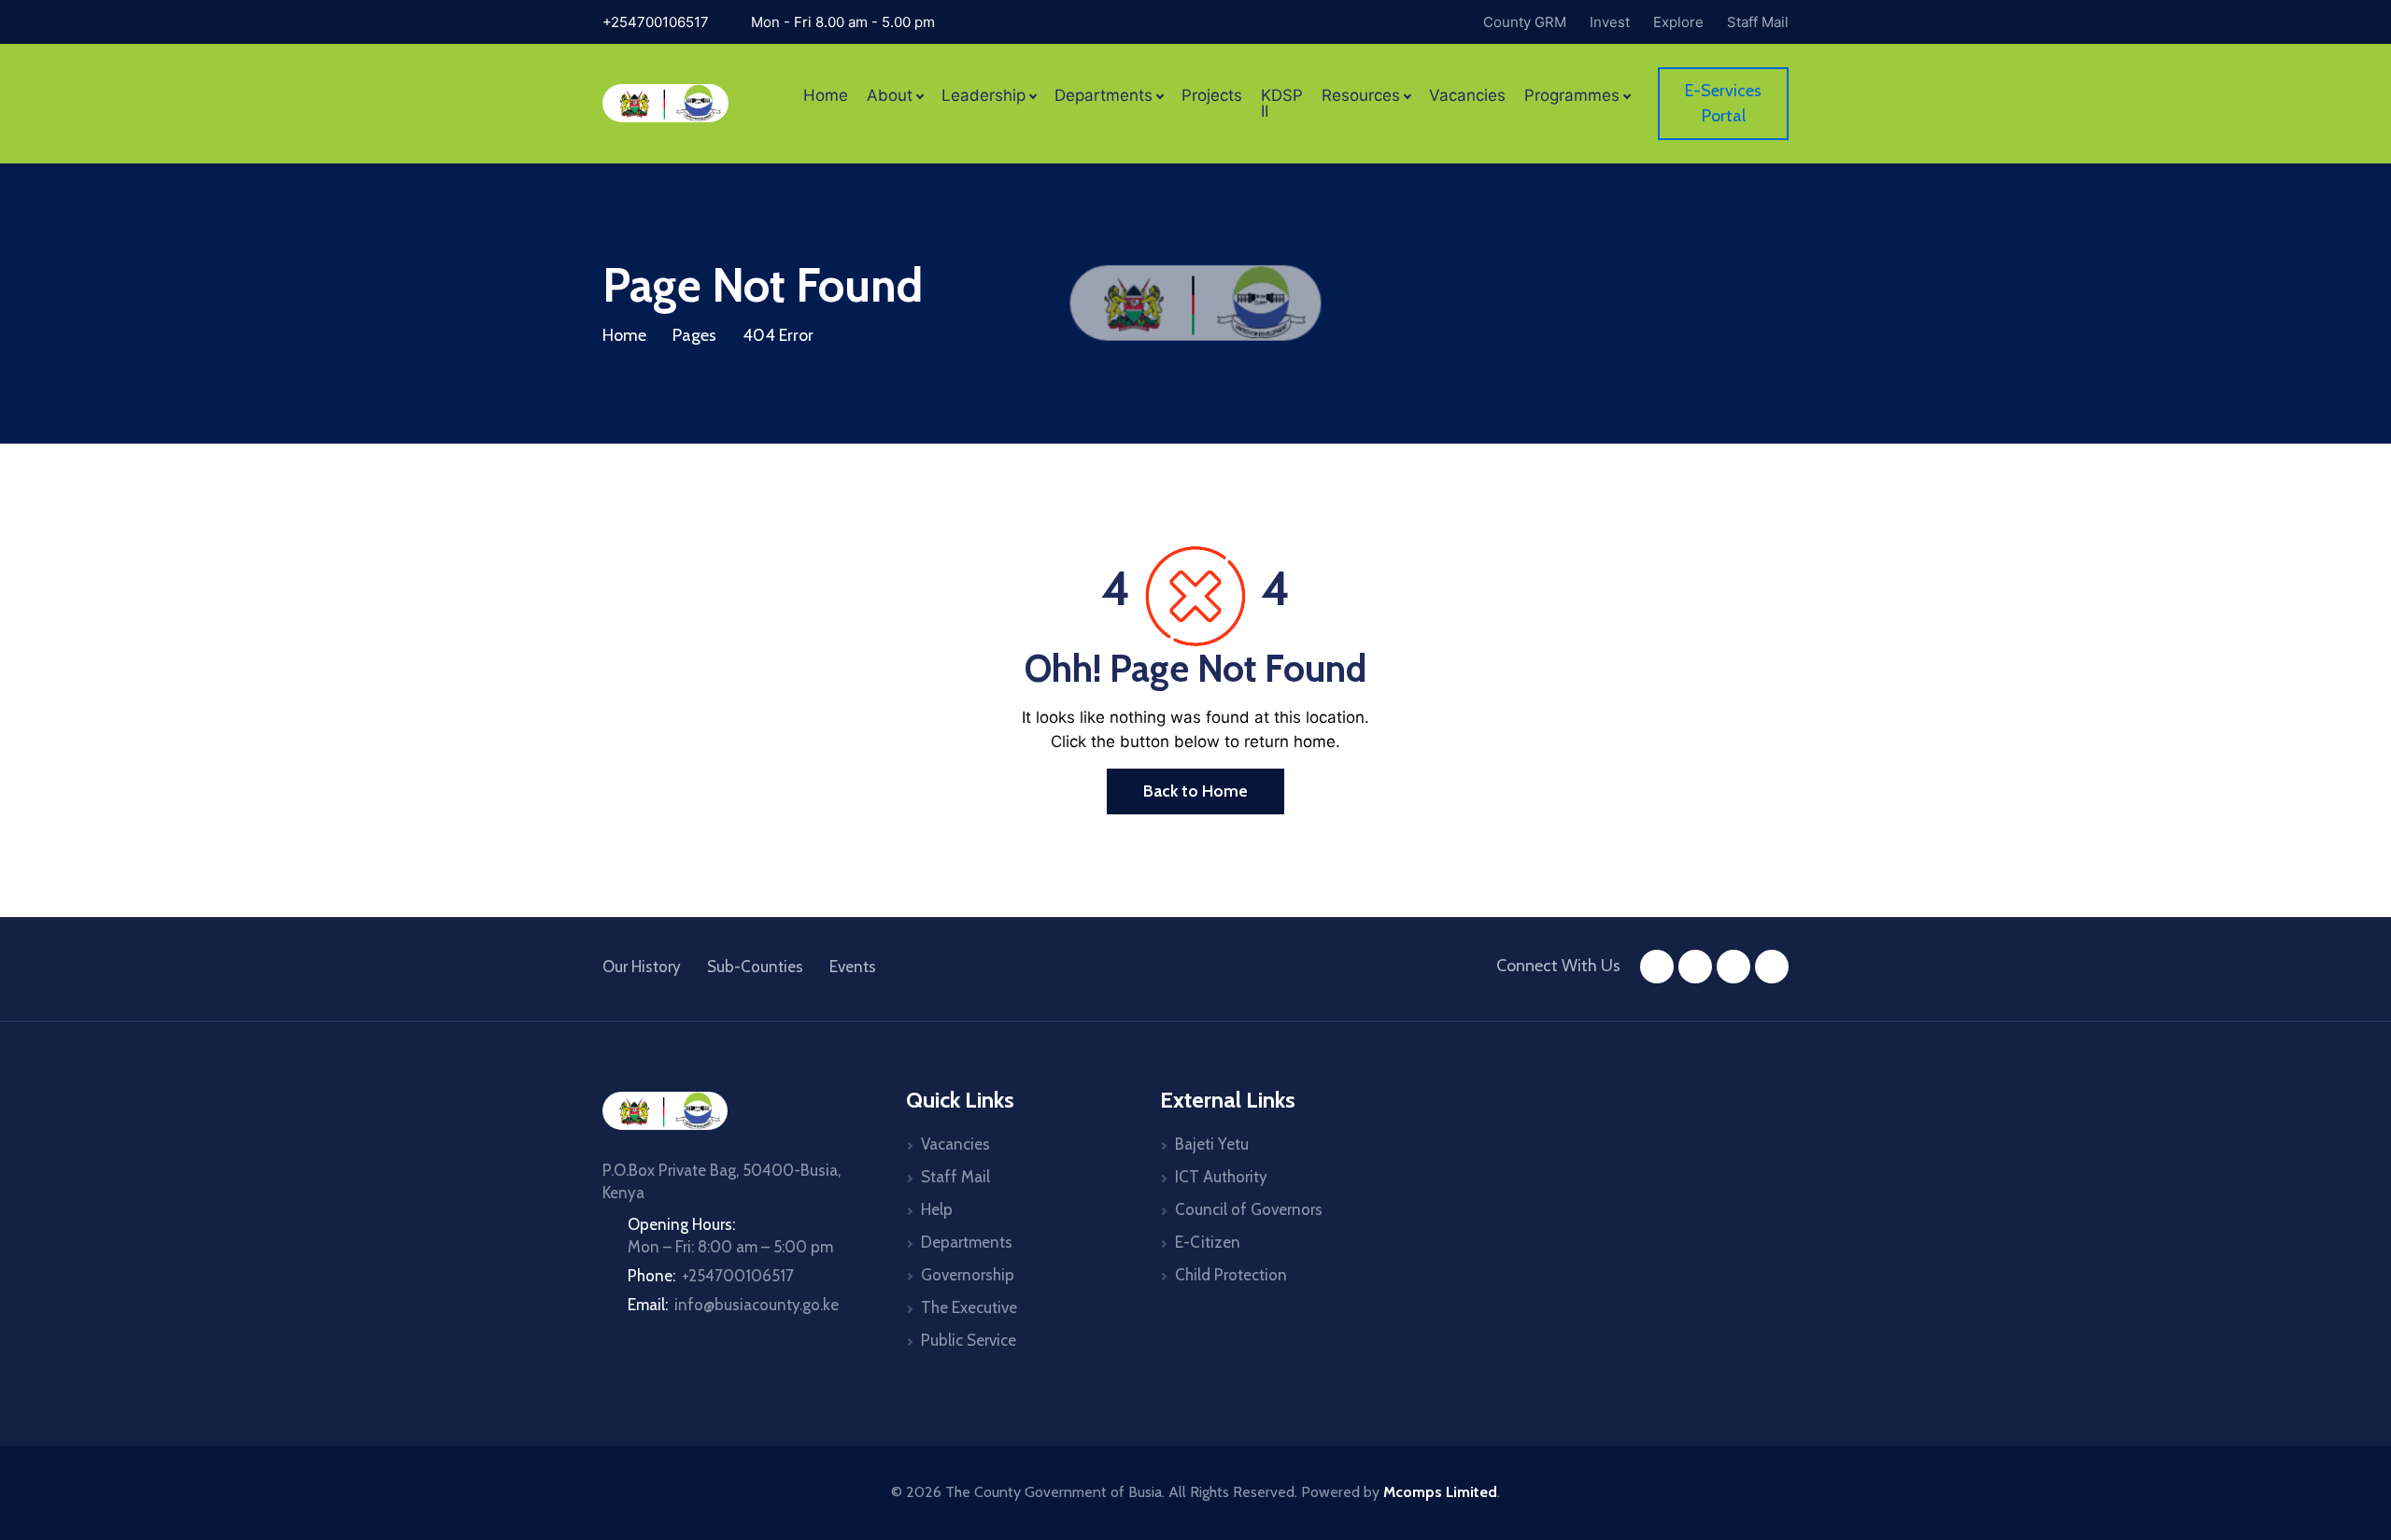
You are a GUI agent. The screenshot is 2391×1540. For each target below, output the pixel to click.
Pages (694, 335)
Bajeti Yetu (1212, 1144)
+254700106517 (656, 22)
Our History (642, 967)
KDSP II (1282, 104)
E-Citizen (1208, 1242)
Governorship (968, 1275)
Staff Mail (1758, 22)
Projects (1212, 96)
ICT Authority (1221, 1177)
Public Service (969, 1340)
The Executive (969, 1307)
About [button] (890, 96)
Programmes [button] (1572, 96)
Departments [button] (1104, 96)
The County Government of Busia (1054, 1492)
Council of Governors (1249, 1209)
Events (853, 967)
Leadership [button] (983, 96)
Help (937, 1209)
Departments (967, 1242)
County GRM (1525, 22)
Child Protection (1231, 1275)
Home (826, 96)
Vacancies (1467, 96)
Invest (1610, 22)
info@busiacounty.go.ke (757, 1305)
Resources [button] (1361, 96)
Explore (1678, 22)
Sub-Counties (755, 967)
